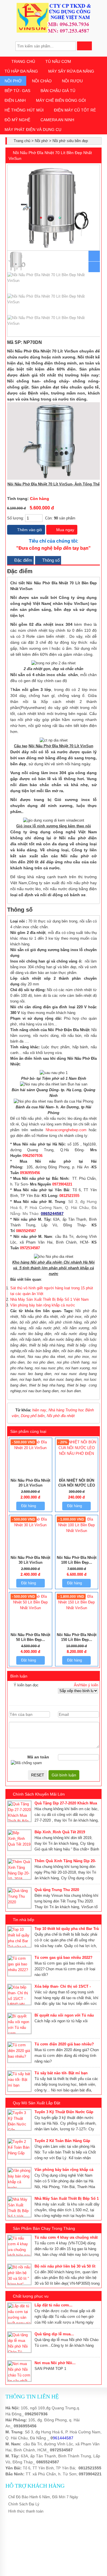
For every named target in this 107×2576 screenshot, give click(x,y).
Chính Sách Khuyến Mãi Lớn (39, 1794)
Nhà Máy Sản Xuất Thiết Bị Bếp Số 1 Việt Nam (50, 1299)
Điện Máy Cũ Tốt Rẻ (75, 110)
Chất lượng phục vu (31, 2296)
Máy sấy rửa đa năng (71, 71)
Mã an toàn (38, 1757)
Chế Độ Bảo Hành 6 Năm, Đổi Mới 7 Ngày (43, 2497)
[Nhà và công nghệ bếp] (54, 31)
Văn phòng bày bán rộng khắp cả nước (43, 1305)
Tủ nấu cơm (58, 61)
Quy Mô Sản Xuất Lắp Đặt (37, 2103)
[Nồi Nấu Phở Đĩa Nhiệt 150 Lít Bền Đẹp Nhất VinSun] (77, 1608)
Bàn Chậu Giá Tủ (58, 91)
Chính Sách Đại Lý (24, 2504)
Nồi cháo (42, 81)
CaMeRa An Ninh (57, 120)
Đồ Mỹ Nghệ (17, 120)
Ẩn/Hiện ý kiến (86, 1685)
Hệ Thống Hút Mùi (24, 110)
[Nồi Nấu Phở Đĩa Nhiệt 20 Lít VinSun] (31, 1448)
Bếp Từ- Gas (17, 91)
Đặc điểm (23, 560)
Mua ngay (65, 530)
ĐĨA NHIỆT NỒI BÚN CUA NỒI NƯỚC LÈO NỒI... (77, 1485)
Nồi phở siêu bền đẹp (70, 141)
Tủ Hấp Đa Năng (21, 71)
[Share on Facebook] (80, 342)
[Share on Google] (92, 342)
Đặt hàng (29, 1506)
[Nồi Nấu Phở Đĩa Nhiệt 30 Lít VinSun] (31, 1525)
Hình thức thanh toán (26, 2511)
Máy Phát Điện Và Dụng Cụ (33, 130)
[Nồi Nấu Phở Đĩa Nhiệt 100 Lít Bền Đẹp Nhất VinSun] (77, 1531)
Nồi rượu (72, 81)
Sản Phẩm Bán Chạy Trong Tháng (44, 2228)
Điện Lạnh (15, 100)
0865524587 (48, 2462)
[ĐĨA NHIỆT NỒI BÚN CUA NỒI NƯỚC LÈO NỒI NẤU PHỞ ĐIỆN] (77, 1454)
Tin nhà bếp (24, 1920)
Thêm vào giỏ (29, 530)
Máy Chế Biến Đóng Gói (61, 100)
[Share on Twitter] (86, 342)
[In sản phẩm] (98, 342)
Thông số (50, 560)
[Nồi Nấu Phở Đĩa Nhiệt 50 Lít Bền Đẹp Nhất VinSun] (31, 1608)
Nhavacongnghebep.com (66, 1130)
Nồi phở (13, 81)
